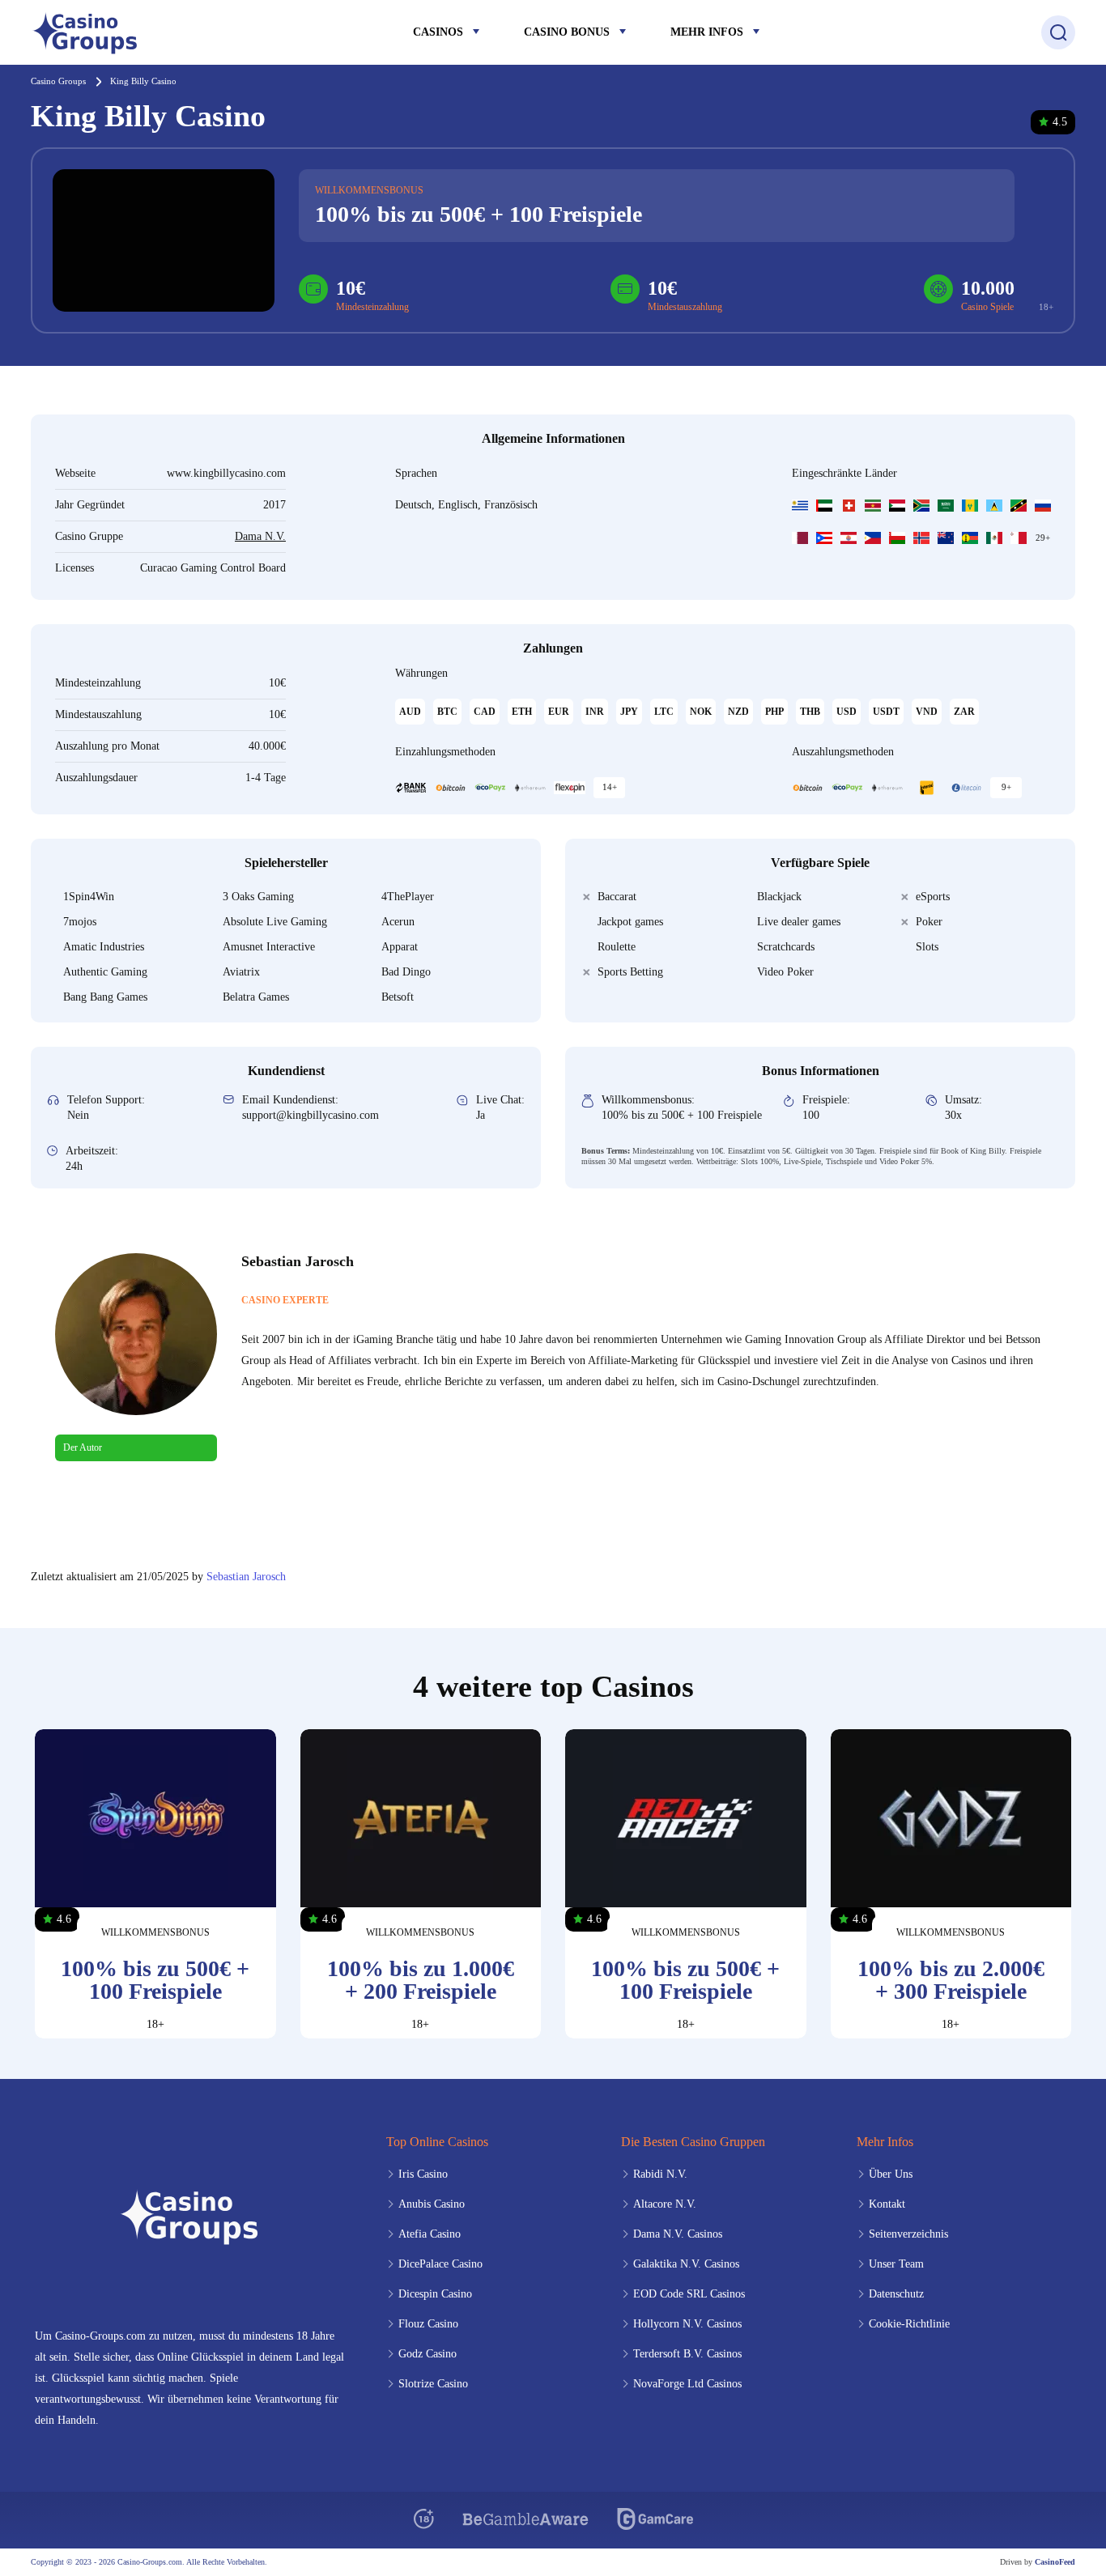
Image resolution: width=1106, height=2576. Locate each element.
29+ (1043, 538)
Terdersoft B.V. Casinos (687, 2354)
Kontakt (887, 2204)
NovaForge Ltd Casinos (687, 2384)
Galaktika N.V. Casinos (686, 2264)
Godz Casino (428, 2354)
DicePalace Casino (440, 2264)
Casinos (438, 32)
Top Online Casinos (437, 2142)
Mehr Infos (707, 32)
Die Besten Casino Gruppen (693, 2142)
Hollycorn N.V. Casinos (687, 2324)
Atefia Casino (430, 2234)
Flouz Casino (428, 2324)
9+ (1006, 787)
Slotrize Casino (433, 2384)
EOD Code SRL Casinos (689, 2294)
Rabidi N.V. (660, 2174)
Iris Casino (423, 2174)
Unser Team (896, 2264)
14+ (610, 787)
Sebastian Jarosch (246, 1577)
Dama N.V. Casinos (678, 2234)
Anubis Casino (432, 2204)
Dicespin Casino (435, 2294)
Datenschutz (896, 2294)
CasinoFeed (1055, 2562)
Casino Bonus (567, 32)
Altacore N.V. (665, 2204)
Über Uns (891, 2174)
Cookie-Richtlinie (909, 2324)
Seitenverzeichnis (908, 2234)
